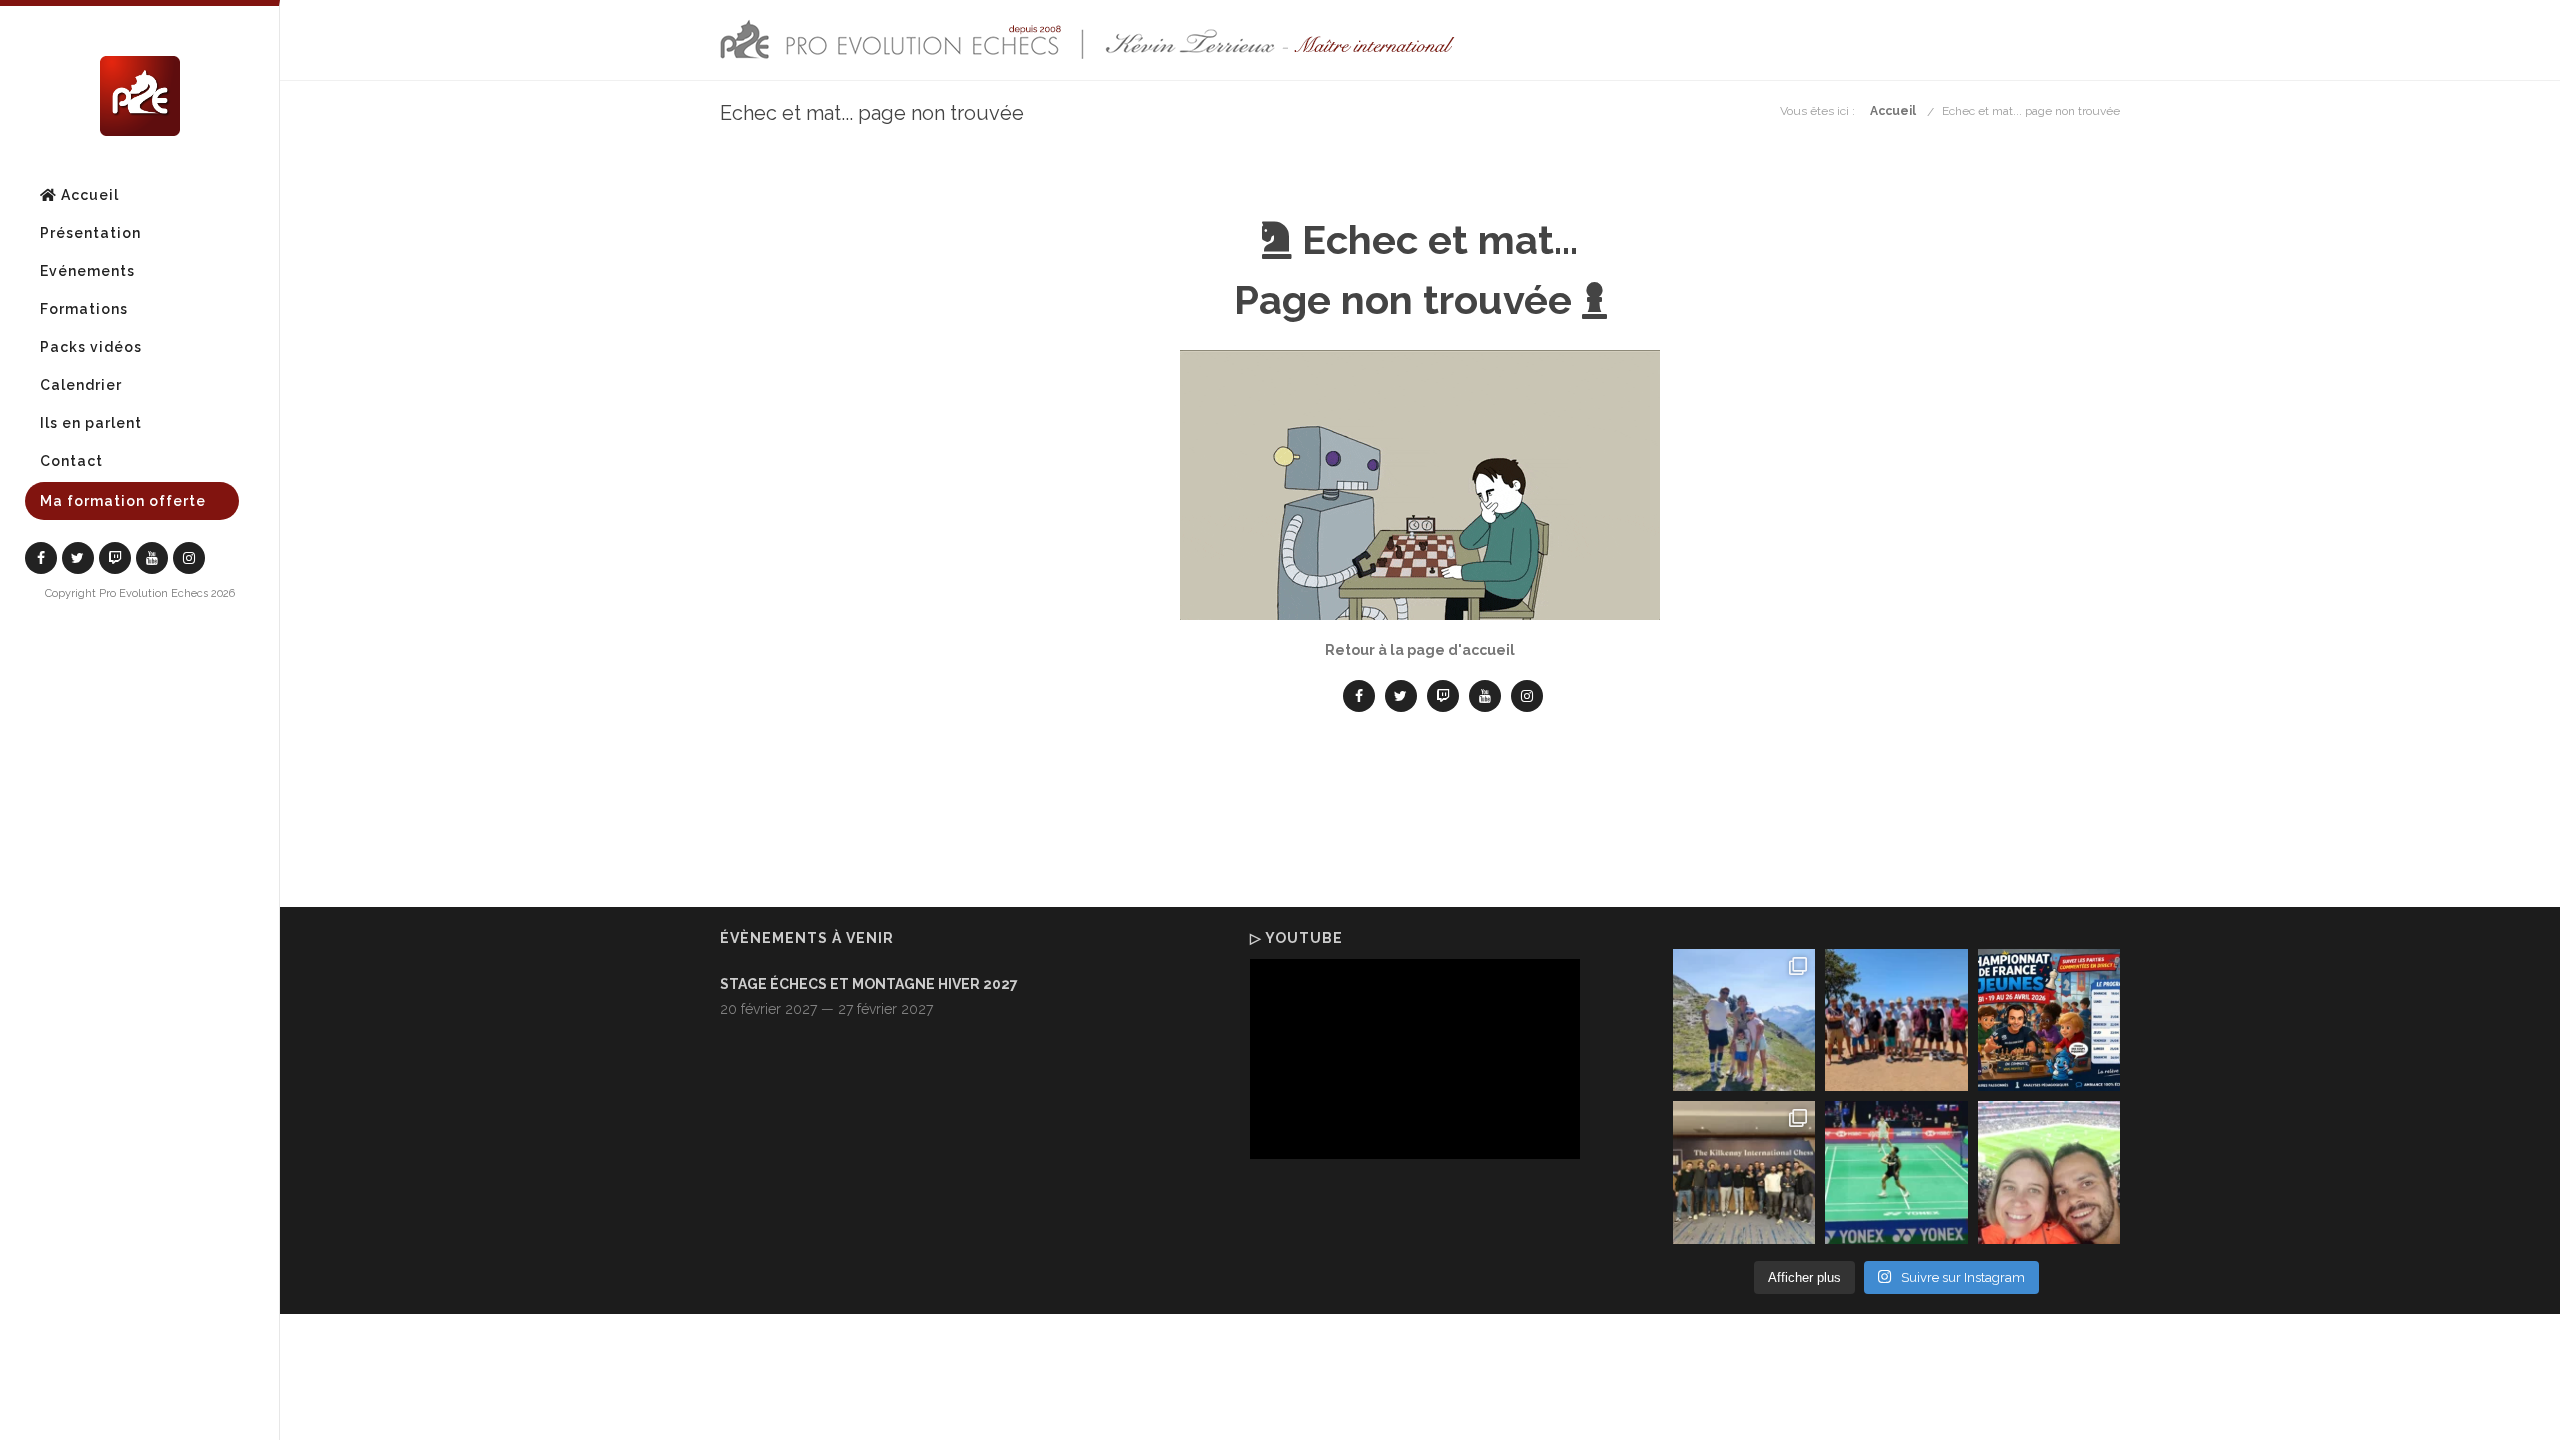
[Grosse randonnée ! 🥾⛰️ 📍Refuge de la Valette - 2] (1744, 1020)
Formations (84, 309)
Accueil (88, 195)
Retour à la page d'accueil (1420, 650)
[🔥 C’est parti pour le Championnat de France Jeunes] (2049, 1020)
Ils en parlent (91, 423)
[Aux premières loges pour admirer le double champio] (1896, 1172)
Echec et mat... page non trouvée (2031, 111)
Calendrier (81, 385)
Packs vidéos (91, 347)
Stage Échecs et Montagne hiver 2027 (869, 984)
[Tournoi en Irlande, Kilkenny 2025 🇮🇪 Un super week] (1744, 1172)
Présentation (90, 233)
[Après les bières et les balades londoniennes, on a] (2049, 1172)
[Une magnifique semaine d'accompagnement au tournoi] (1896, 1020)
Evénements (87, 271)
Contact (71, 461)
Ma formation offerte (123, 501)
